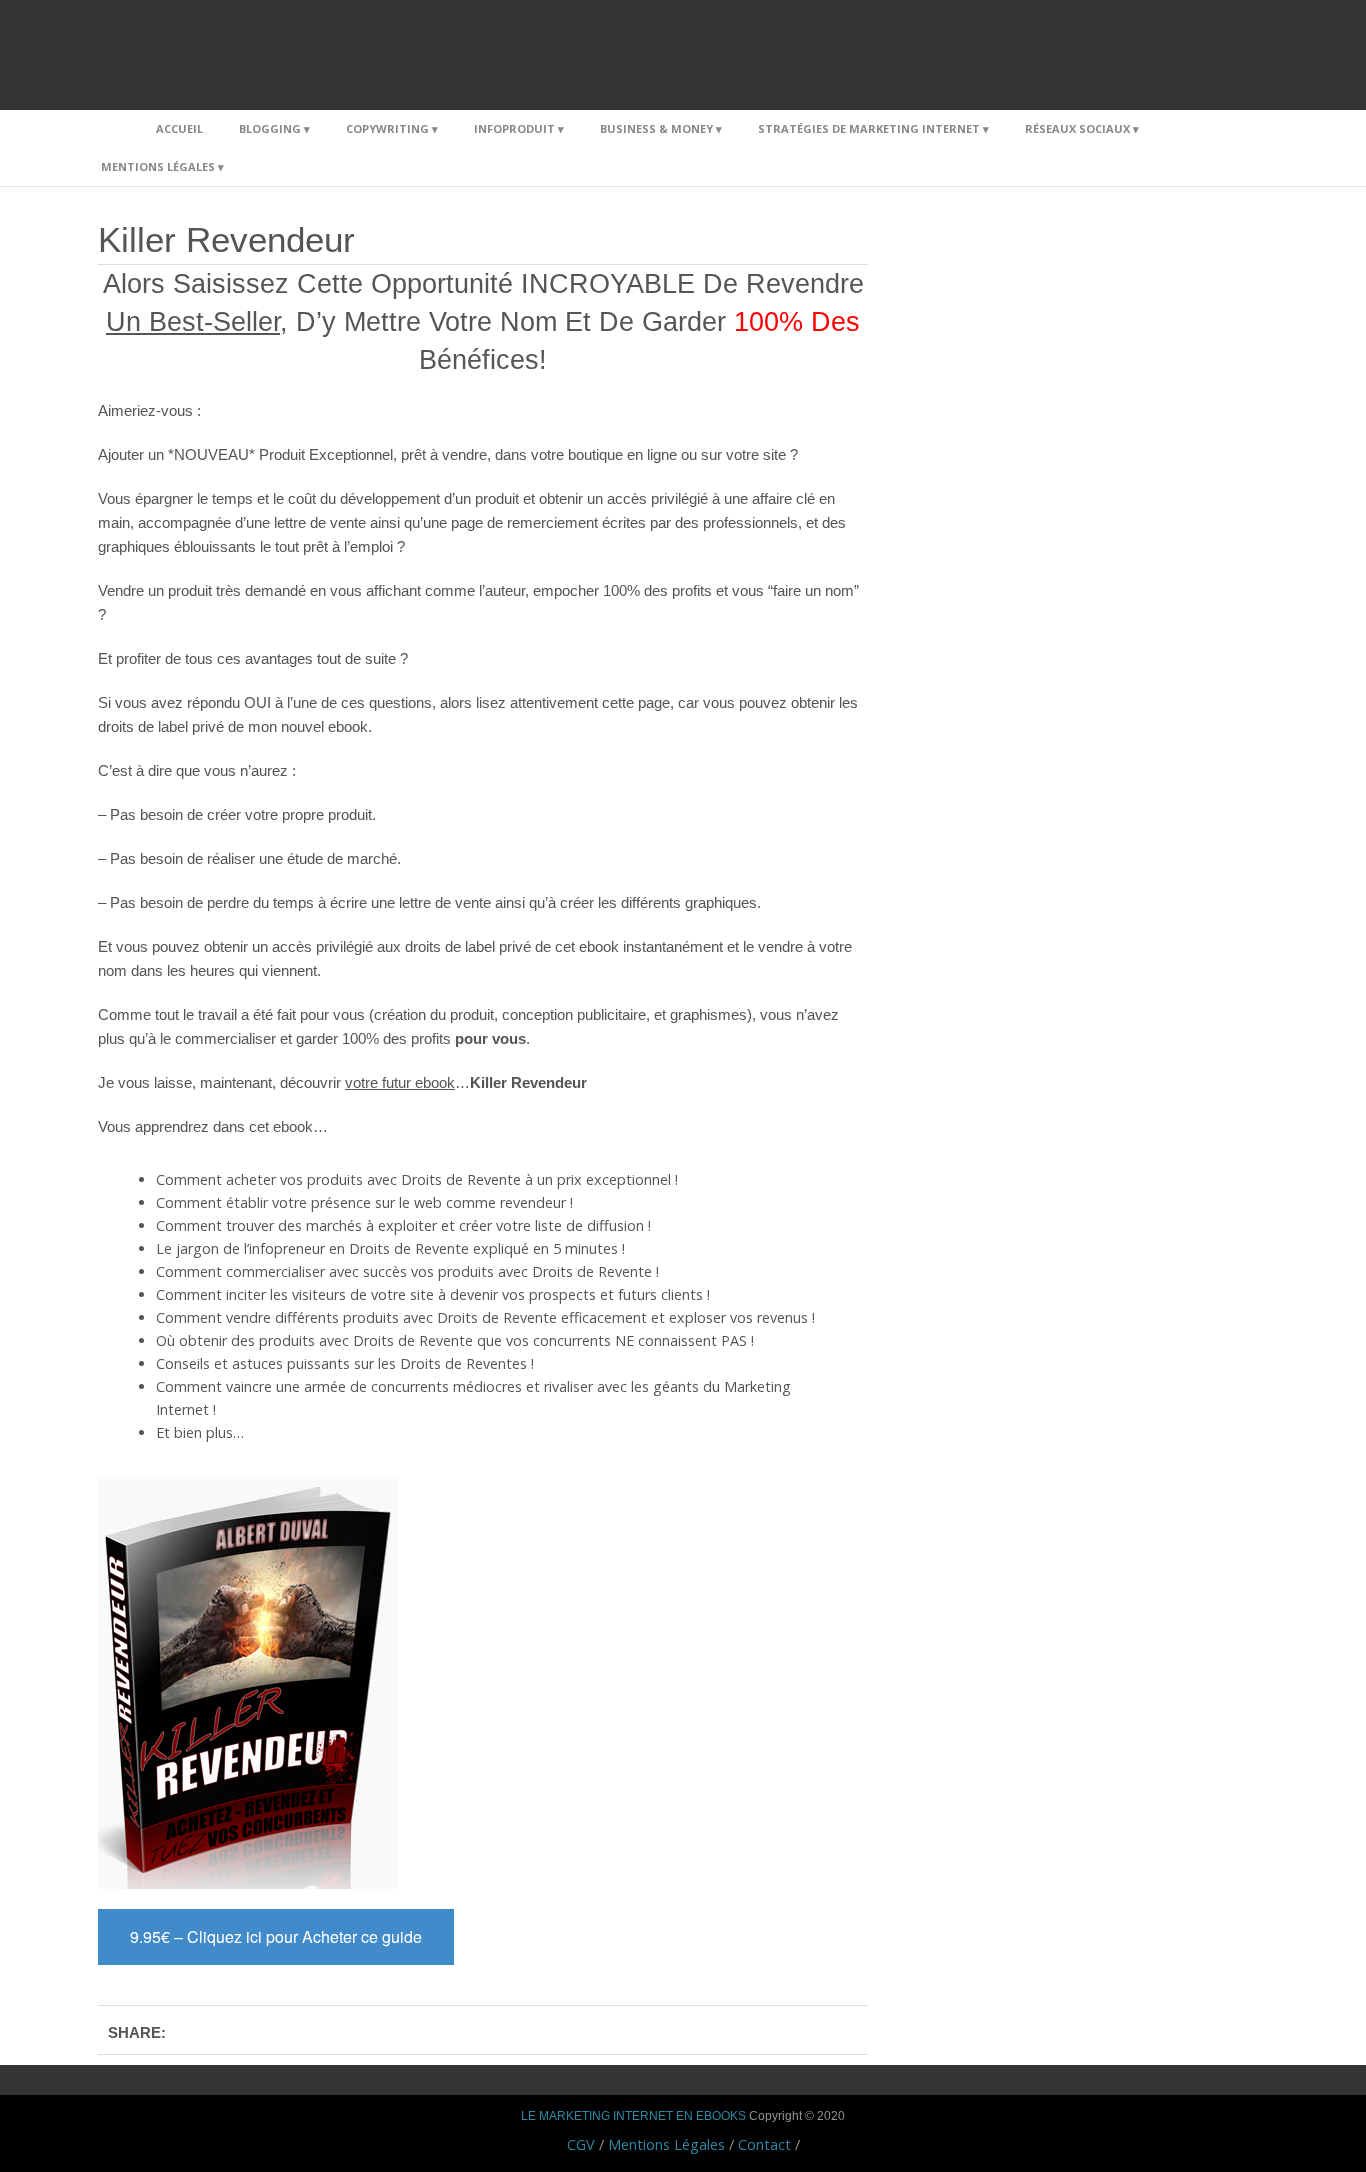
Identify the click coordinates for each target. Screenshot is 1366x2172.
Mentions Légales (158, 166)
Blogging (270, 128)
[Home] (110, 129)
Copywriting (387, 128)
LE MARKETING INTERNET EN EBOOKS (633, 2116)
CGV (581, 2144)
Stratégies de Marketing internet (869, 128)
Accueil (179, 128)
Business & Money (656, 128)
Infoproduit (514, 128)
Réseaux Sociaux (1077, 128)
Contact (764, 2144)
